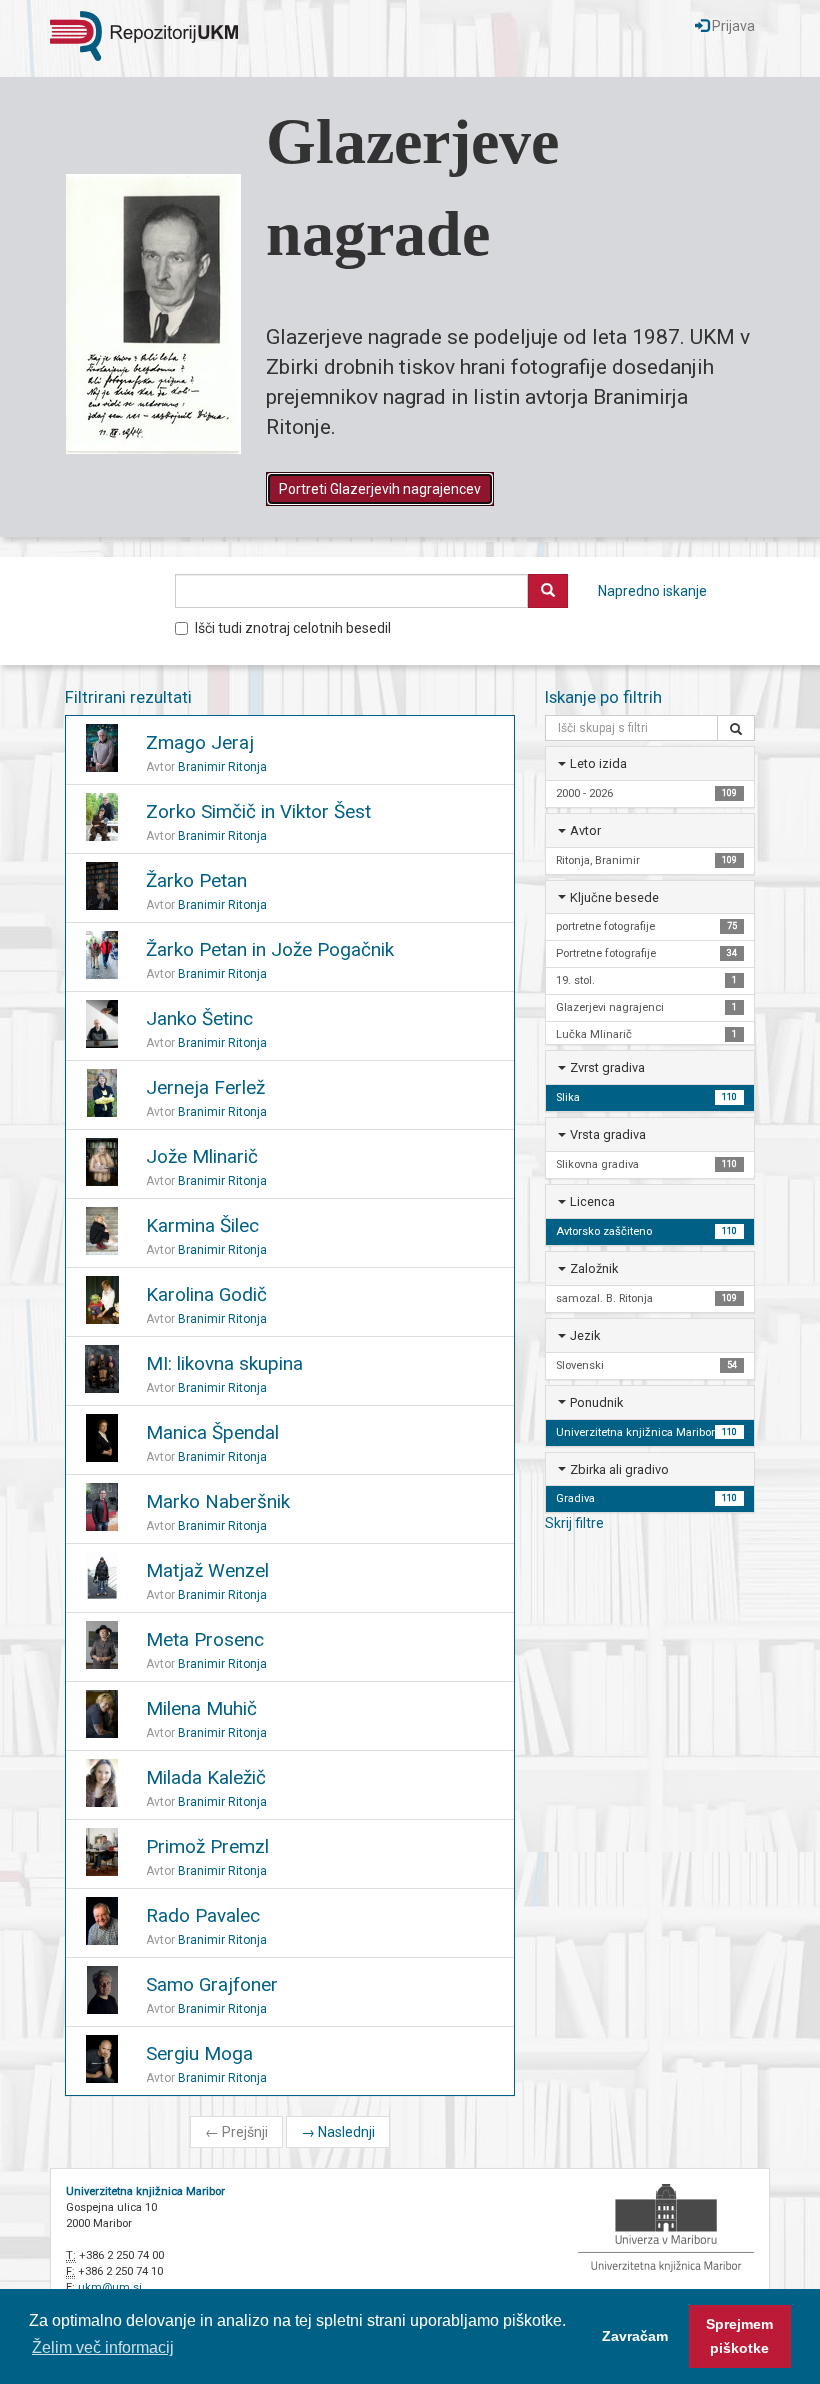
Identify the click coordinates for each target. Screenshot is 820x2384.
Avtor (585, 830)
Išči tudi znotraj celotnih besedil (293, 628)
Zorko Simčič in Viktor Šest (258, 811)
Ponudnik (596, 1402)
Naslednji (338, 2132)
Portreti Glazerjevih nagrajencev (380, 489)
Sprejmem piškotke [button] (739, 2336)
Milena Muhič (201, 1708)
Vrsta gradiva (608, 1134)
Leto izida (598, 763)
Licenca (592, 1201)
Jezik (585, 1335)
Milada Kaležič (206, 1777)
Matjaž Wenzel (207, 1570)
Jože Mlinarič (202, 1156)
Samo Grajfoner (212, 1984)
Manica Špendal (212, 1432)
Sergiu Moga (199, 2053)
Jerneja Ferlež (205, 1087)
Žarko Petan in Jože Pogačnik (270, 949)
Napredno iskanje (652, 591)
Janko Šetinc (199, 1018)
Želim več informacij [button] (103, 2347)
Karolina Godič (206, 1294)
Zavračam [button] (635, 2336)
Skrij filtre (574, 1523)
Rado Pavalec (203, 1915)
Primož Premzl (207, 1846)
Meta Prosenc (205, 1639)
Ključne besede (614, 897)
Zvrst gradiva (607, 1067)
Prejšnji (236, 2132)
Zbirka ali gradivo (619, 1469)
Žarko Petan (196, 880)
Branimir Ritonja (222, 767)
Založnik (594, 1268)
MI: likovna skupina (224, 1363)
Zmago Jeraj (200, 742)
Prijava (732, 26)
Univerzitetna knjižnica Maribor (145, 2191)
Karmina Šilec (202, 1225)
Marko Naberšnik (218, 1501)
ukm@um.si (110, 2287)
